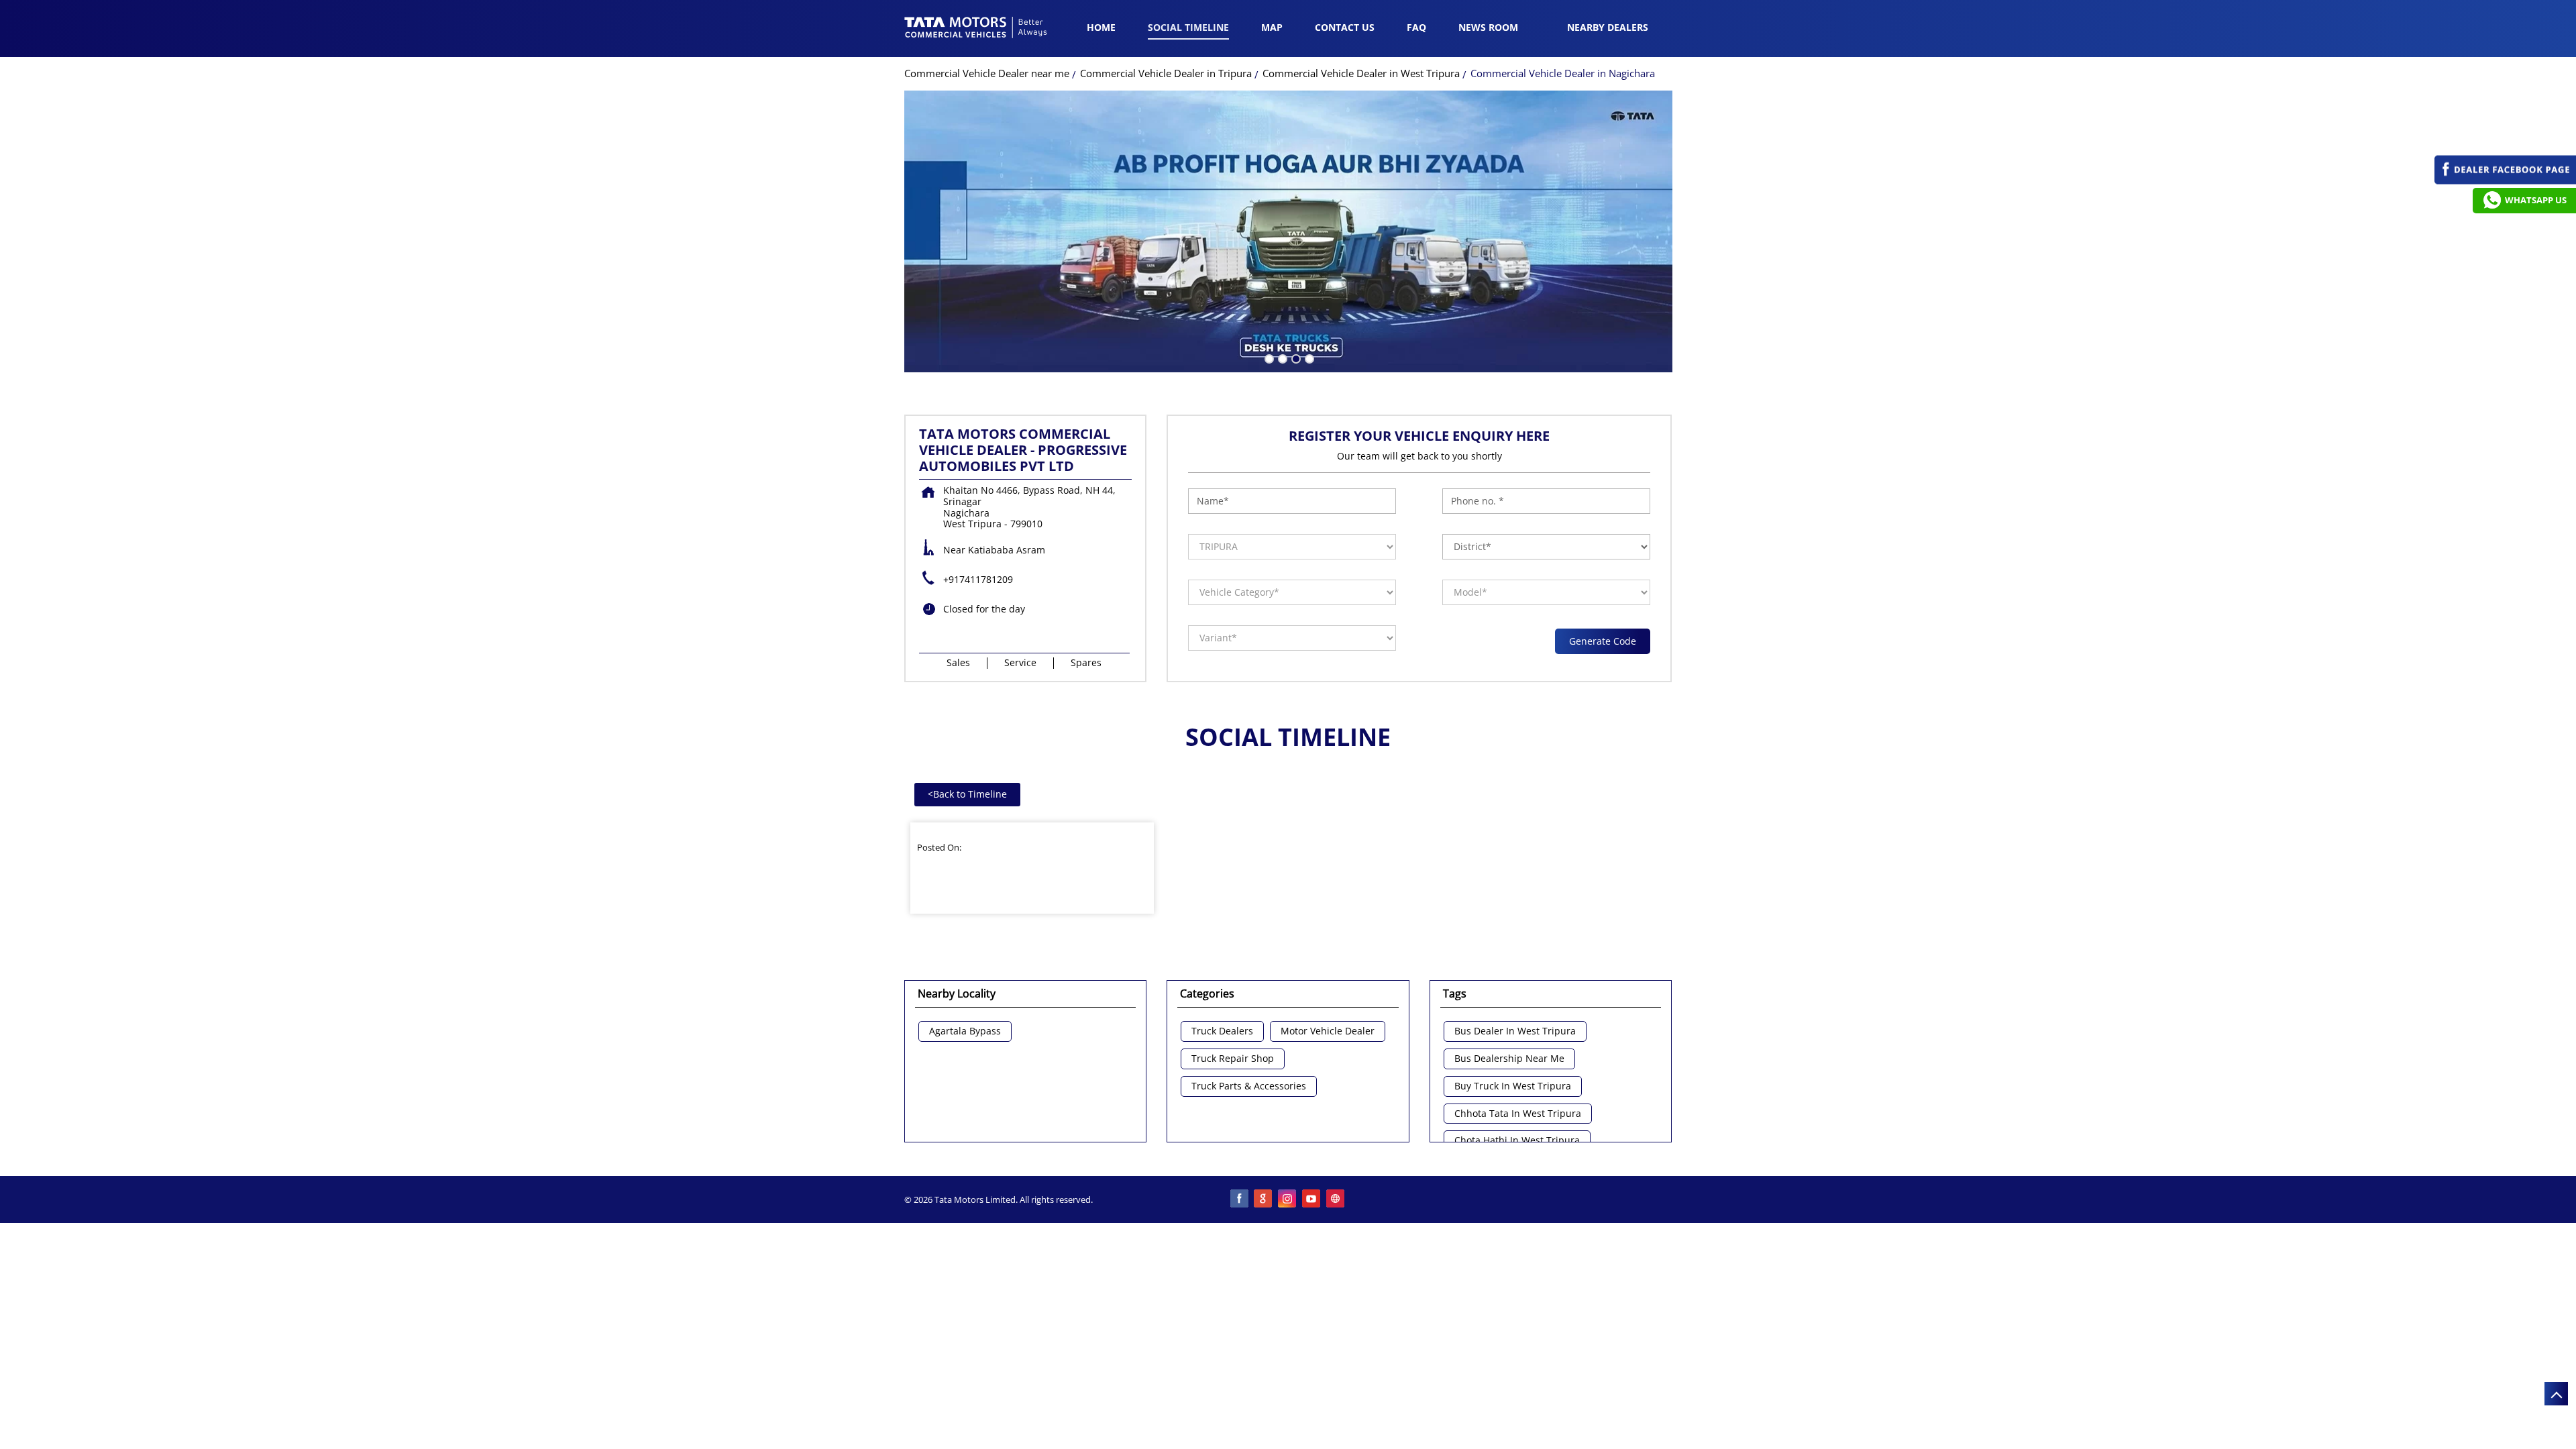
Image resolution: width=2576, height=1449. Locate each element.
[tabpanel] (1288, 231)
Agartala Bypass (965, 1031)
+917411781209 (978, 579)
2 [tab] (1281, 358)
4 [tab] (1308, 358)
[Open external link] (2505, 181)
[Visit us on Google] (1264, 1199)
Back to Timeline (967, 794)
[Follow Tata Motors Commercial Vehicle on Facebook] (1240, 1199)
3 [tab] (1295, 358)
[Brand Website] (1336, 1199)
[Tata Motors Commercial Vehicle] (976, 29)
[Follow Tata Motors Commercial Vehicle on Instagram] (1288, 1199)
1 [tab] (1268, 358)
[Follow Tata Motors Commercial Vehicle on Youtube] (1312, 1199)
